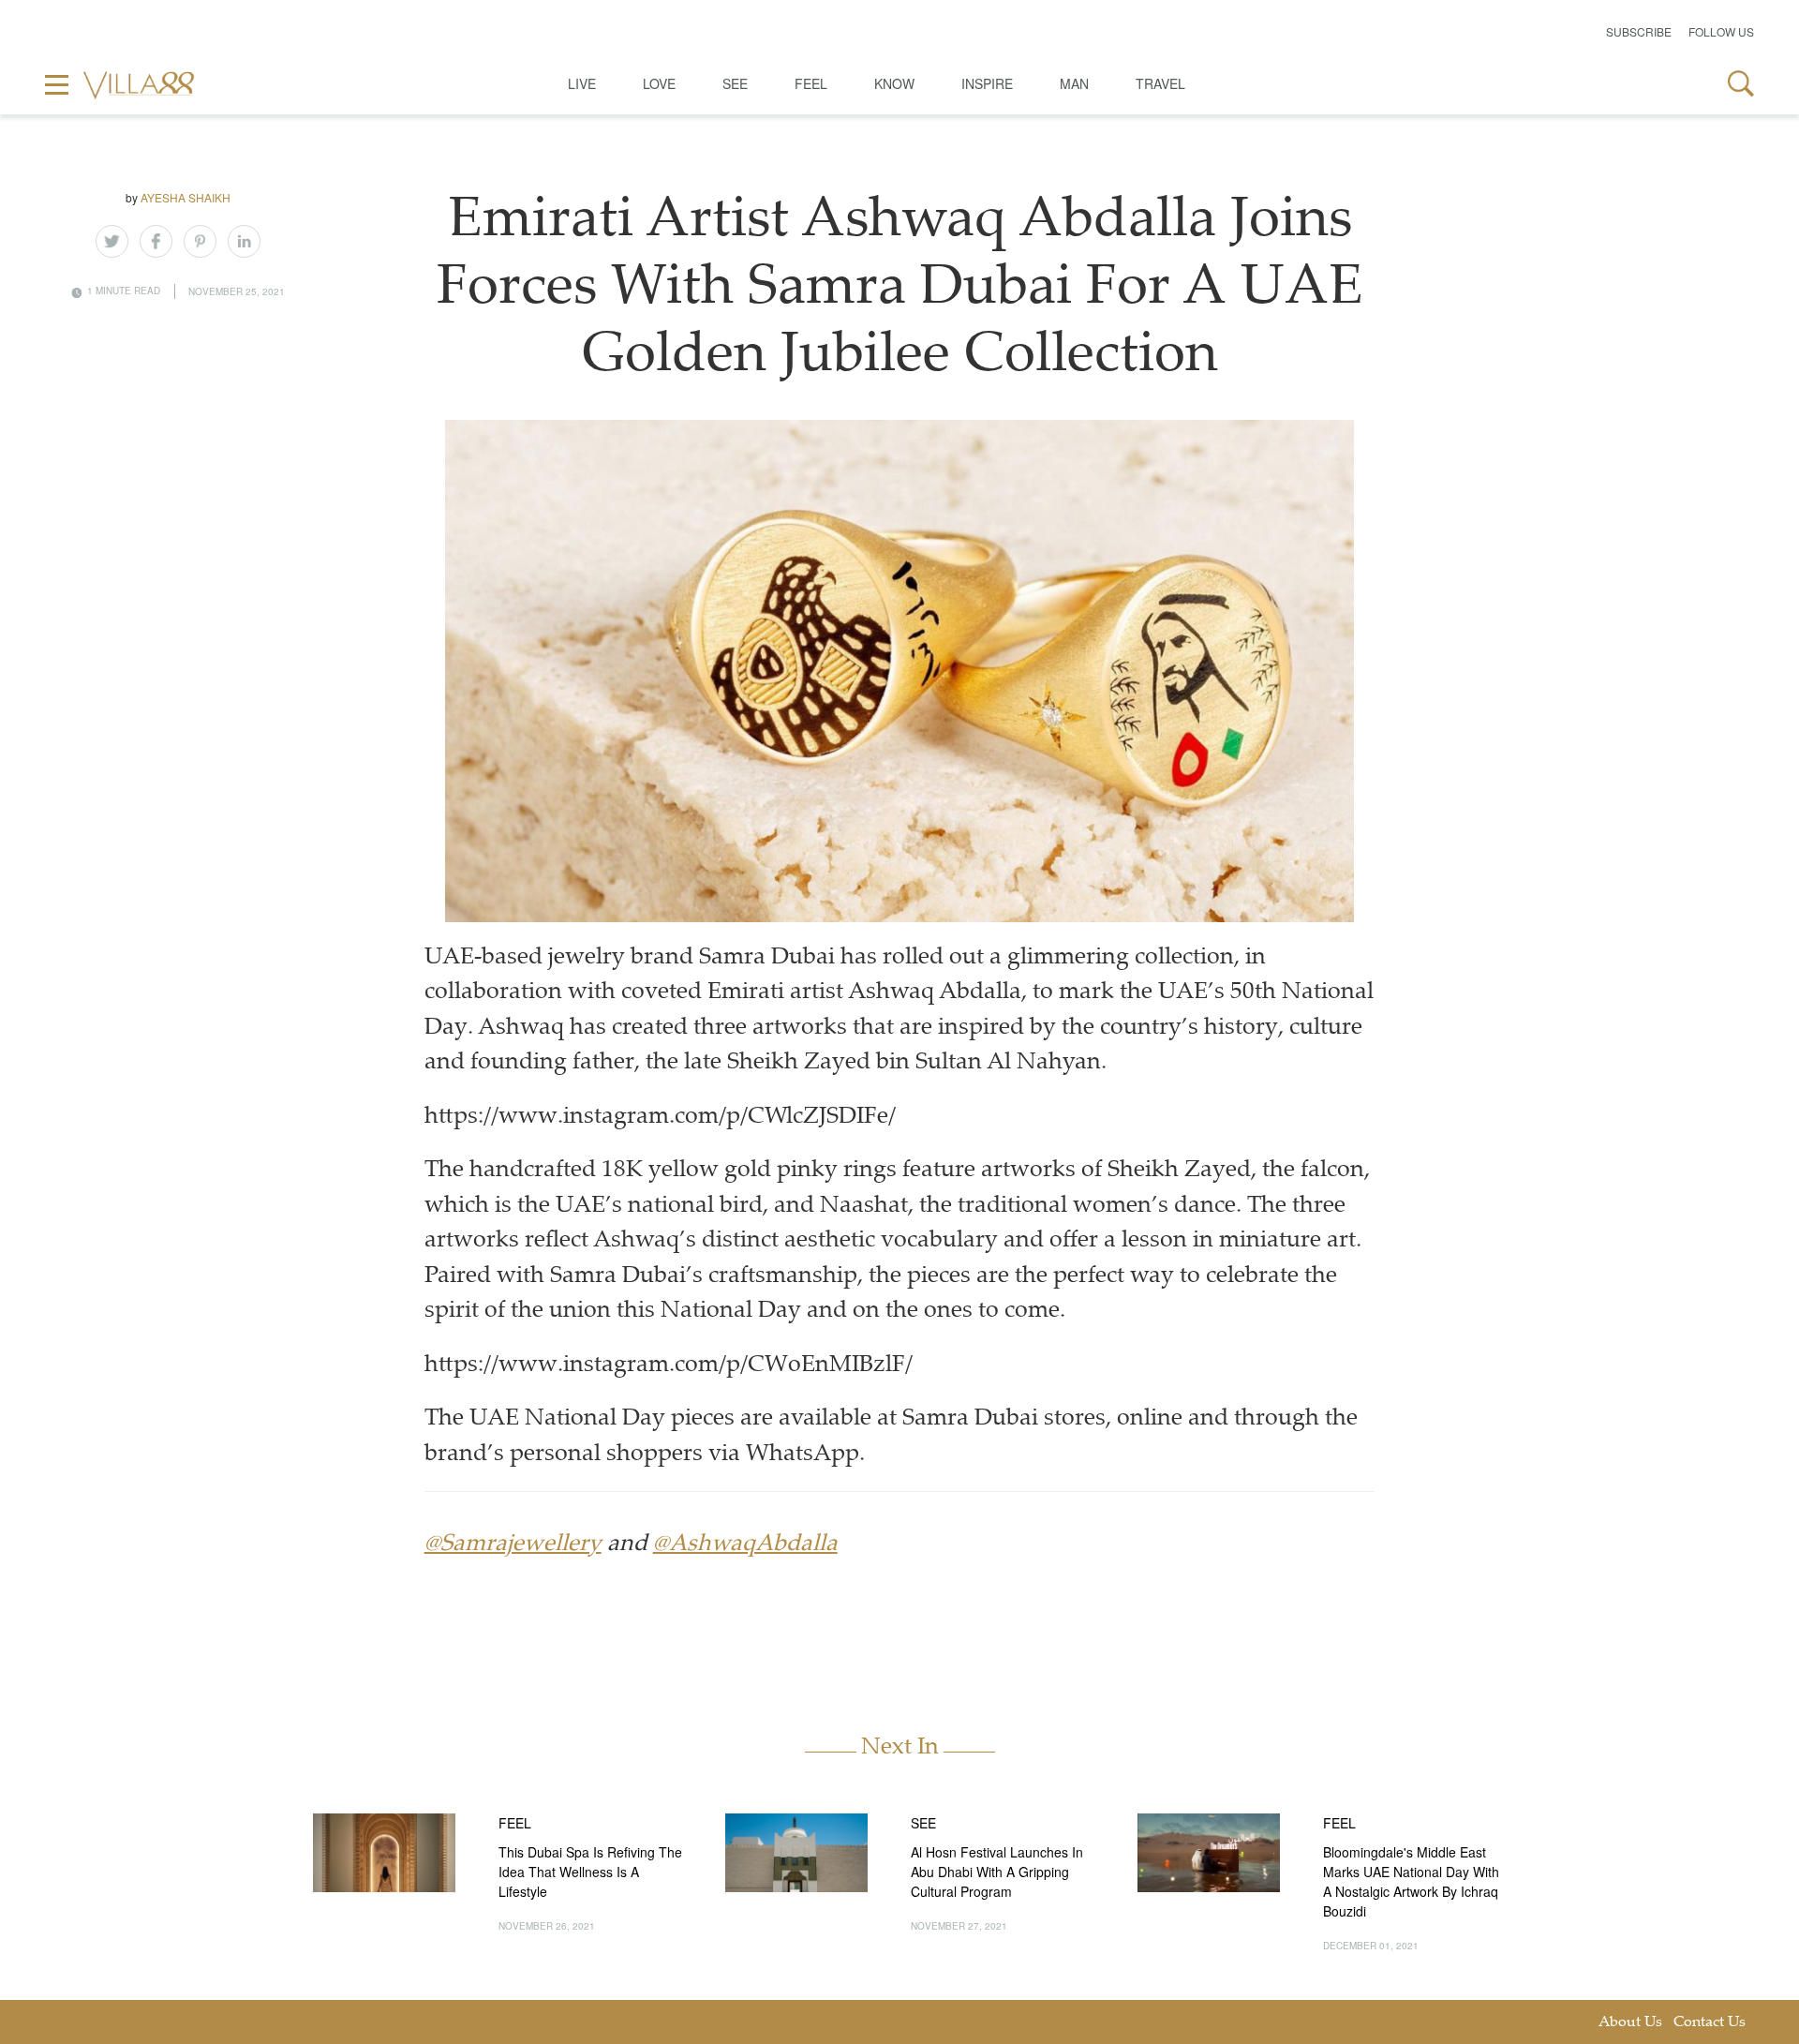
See (735, 83)
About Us (1630, 2023)
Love (659, 83)
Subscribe (1639, 31)
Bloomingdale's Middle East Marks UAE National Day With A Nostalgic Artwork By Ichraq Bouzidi (1411, 1881)
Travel (1160, 83)
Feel (811, 83)
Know (894, 83)
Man (1074, 83)
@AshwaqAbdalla (745, 1545)
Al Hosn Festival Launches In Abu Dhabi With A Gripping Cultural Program (997, 1872)
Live (582, 83)
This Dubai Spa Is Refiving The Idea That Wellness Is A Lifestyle (590, 1872)
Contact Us (1710, 2023)
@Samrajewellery (513, 1545)
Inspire (987, 83)
